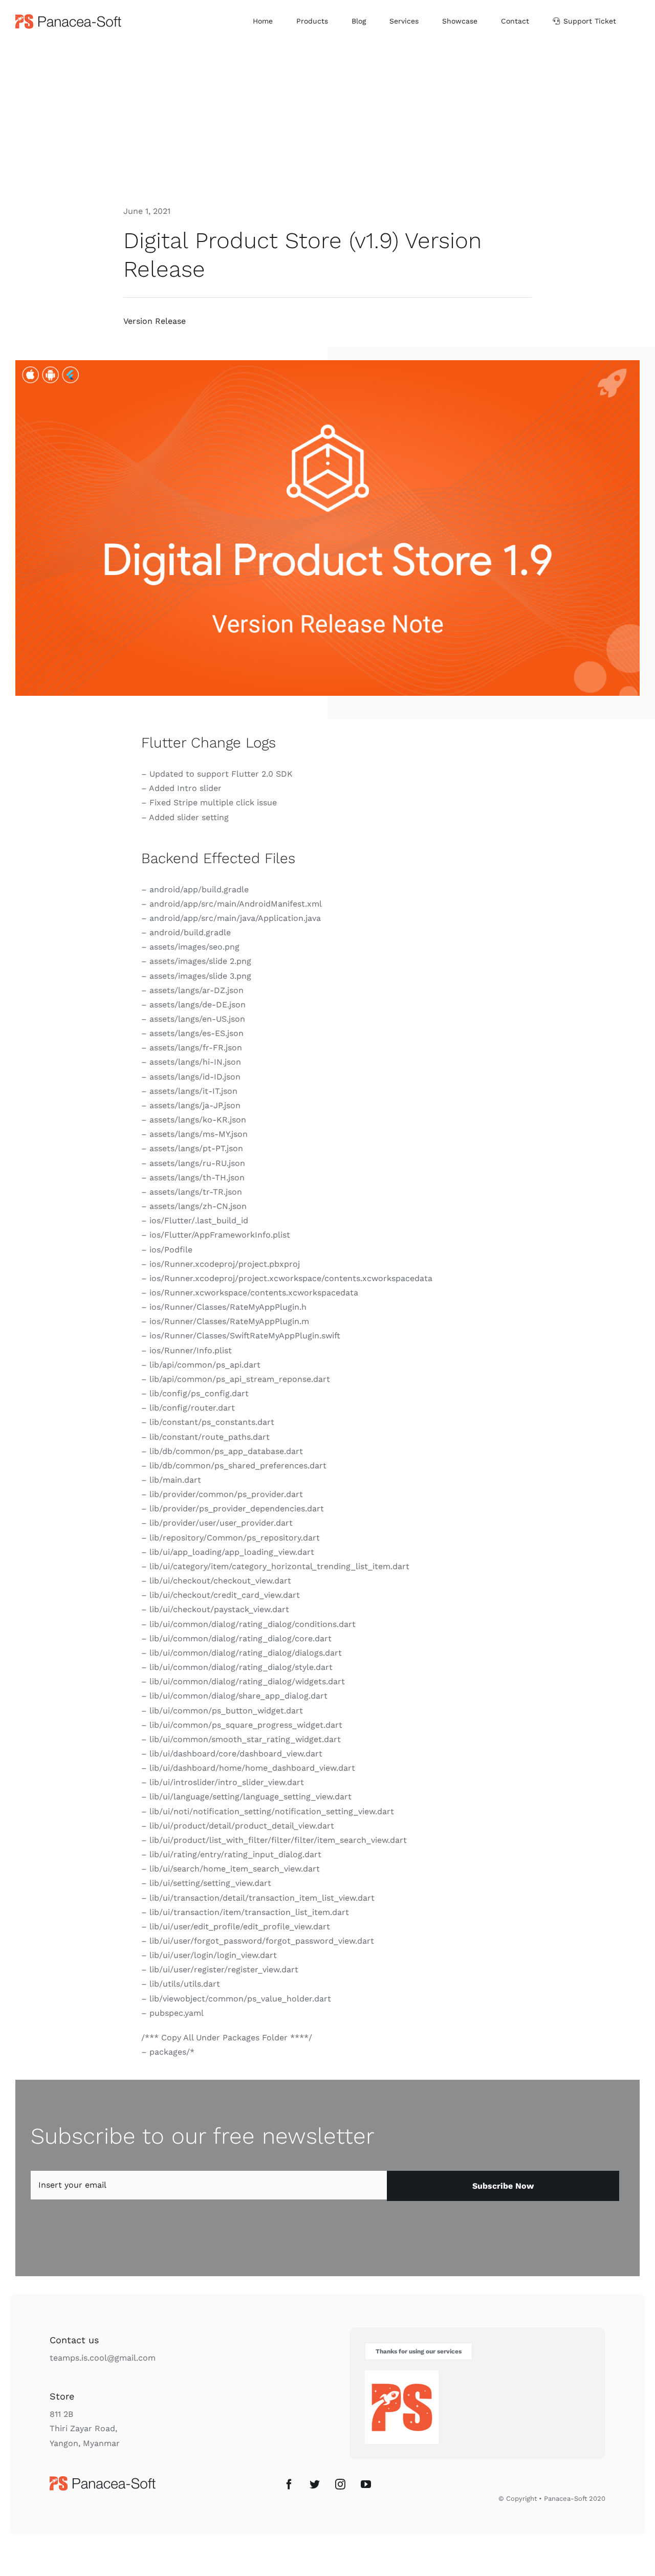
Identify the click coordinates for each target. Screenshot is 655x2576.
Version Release (155, 321)
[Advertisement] (327, 119)
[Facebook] (289, 2484)
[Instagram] (340, 2484)
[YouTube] (366, 2484)
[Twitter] (315, 2484)
